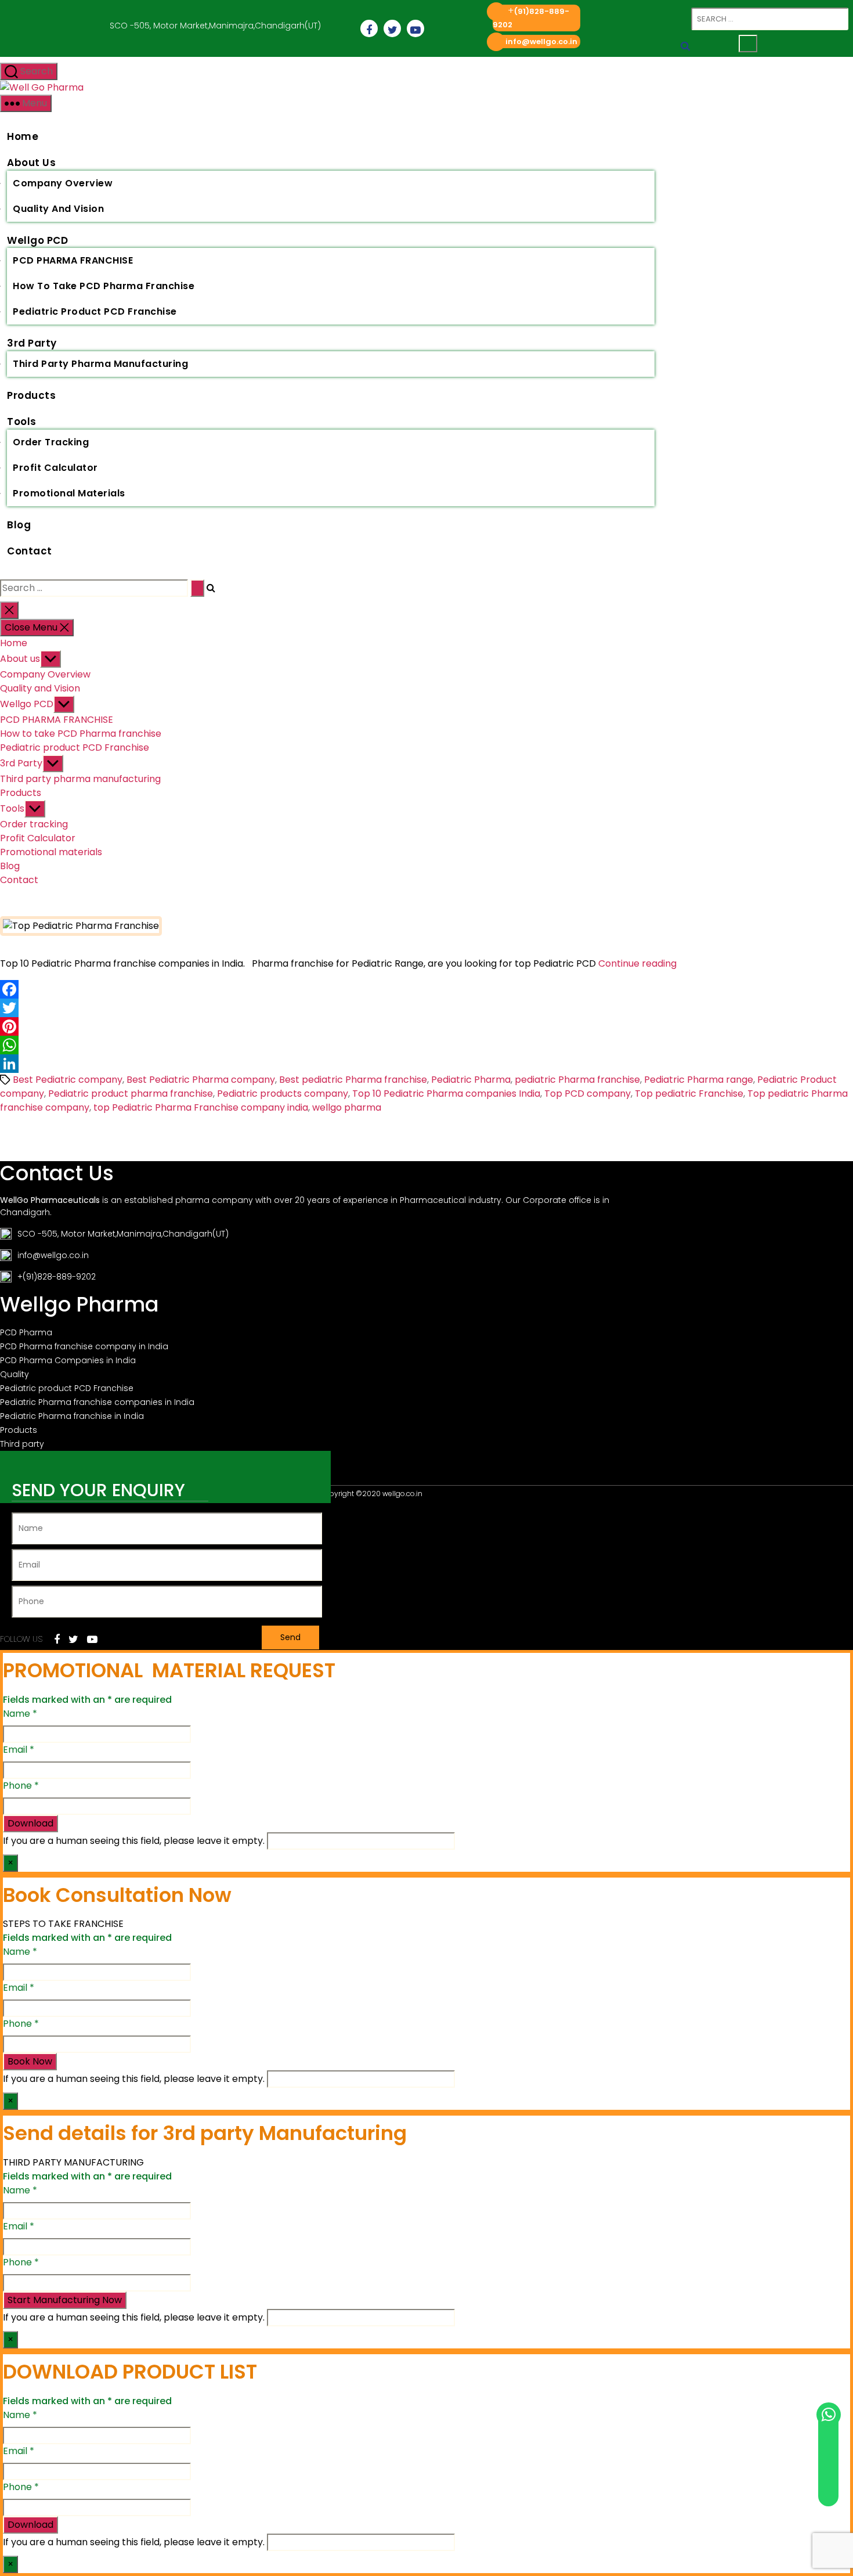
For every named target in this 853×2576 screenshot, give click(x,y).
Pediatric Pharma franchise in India (72, 1416)
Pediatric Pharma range (699, 1080)
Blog (19, 525)
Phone (21, 1786)
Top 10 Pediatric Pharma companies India (446, 1094)
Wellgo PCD (37, 240)
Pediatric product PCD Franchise (95, 311)
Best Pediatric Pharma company (201, 1080)
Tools (22, 421)
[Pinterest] (426, 1026)
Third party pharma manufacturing (100, 364)
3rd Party (32, 343)
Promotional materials (69, 493)
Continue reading (637, 963)
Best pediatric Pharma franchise (353, 1080)
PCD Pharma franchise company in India (84, 1346)
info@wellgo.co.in (541, 42)
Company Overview (63, 183)
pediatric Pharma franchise (577, 1080)
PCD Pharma (26, 1332)
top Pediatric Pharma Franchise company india (201, 1107)
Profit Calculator (55, 468)
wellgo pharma (347, 1107)
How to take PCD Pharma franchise (104, 286)
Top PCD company (588, 1094)
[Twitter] (426, 1008)
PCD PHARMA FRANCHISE (73, 260)
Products (31, 395)
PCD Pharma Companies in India (68, 1360)
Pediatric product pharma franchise (131, 1094)
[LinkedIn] (426, 1064)
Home (23, 136)
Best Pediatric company (68, 1080)
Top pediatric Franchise (689, 1094)
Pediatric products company (283, 1094)
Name (20, 1714)
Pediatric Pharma (471, 1080)
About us (31, 163)
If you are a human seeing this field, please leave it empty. (135, 1841)
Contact (30, 551)
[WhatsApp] (426, 1045)
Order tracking (51, 442)
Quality (15, 1374)
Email (19, 1750)
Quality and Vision (58, 209)
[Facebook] (426, 989)
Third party (22, 1444)
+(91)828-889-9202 (57, 1277)
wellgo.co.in (402, 1494)
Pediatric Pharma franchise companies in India (97, 1402)
